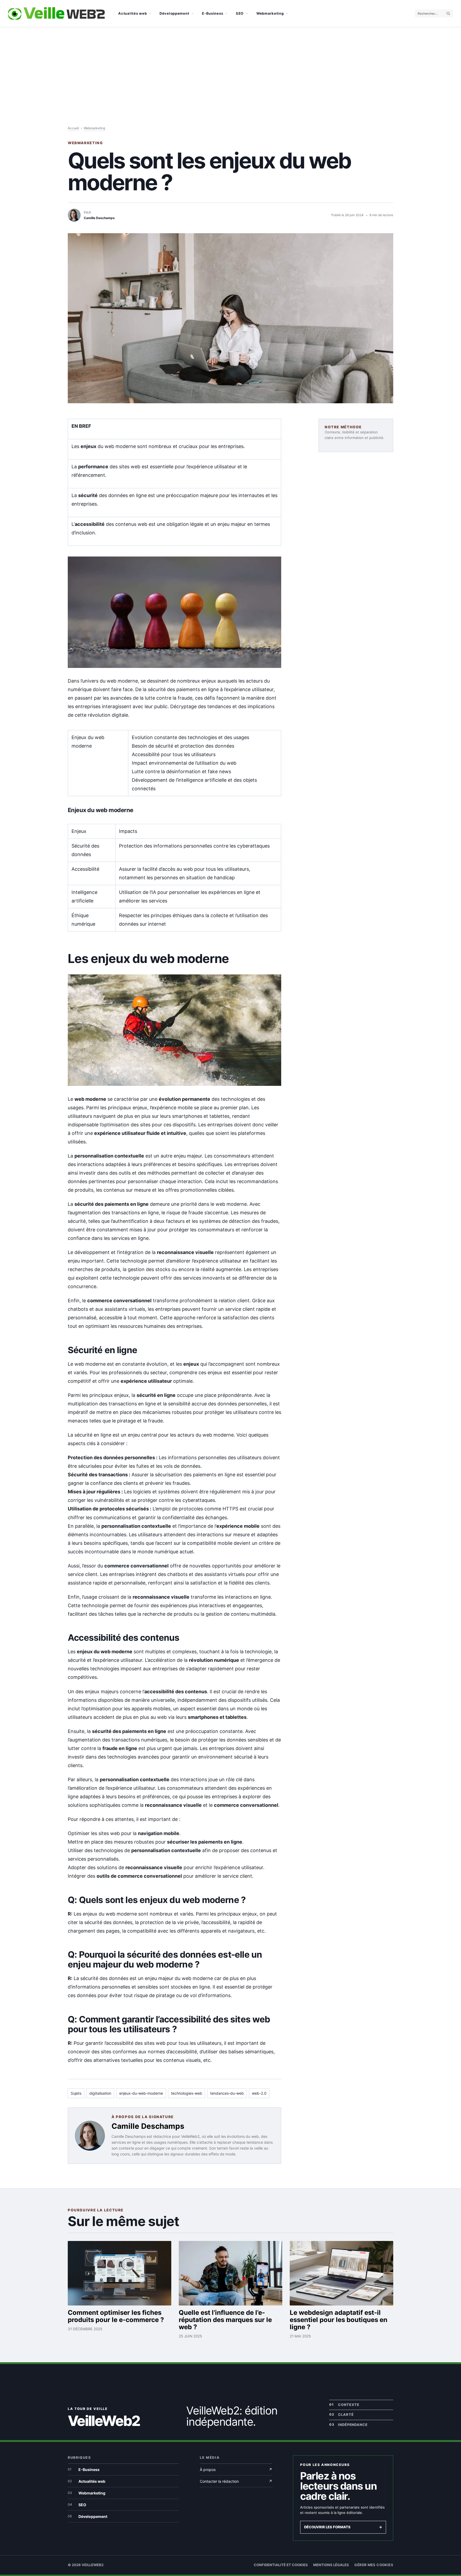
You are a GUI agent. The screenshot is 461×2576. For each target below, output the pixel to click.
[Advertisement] (230, 67)
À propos (236, 2470)
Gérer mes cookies (374, 2565)
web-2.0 (259, 2093)
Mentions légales (331, 2565)
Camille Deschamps (148, 2126)
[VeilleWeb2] (56, 13)
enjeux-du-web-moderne (141, 2093)
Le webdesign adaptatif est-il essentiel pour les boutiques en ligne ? (339, 2320)
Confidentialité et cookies (281, 2565)
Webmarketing (270, 13)
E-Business (212, 13)
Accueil (73, 128)
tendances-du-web (227, 2093)
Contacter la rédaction (236, 2481)
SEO (240, 13)
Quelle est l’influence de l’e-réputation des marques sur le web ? (225, 2320)
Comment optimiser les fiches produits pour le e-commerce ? (116, 2316)
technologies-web (187, 2093)
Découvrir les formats (343, 2527)
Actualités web (132, 13)
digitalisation (100, 2093)
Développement (174, 13)
